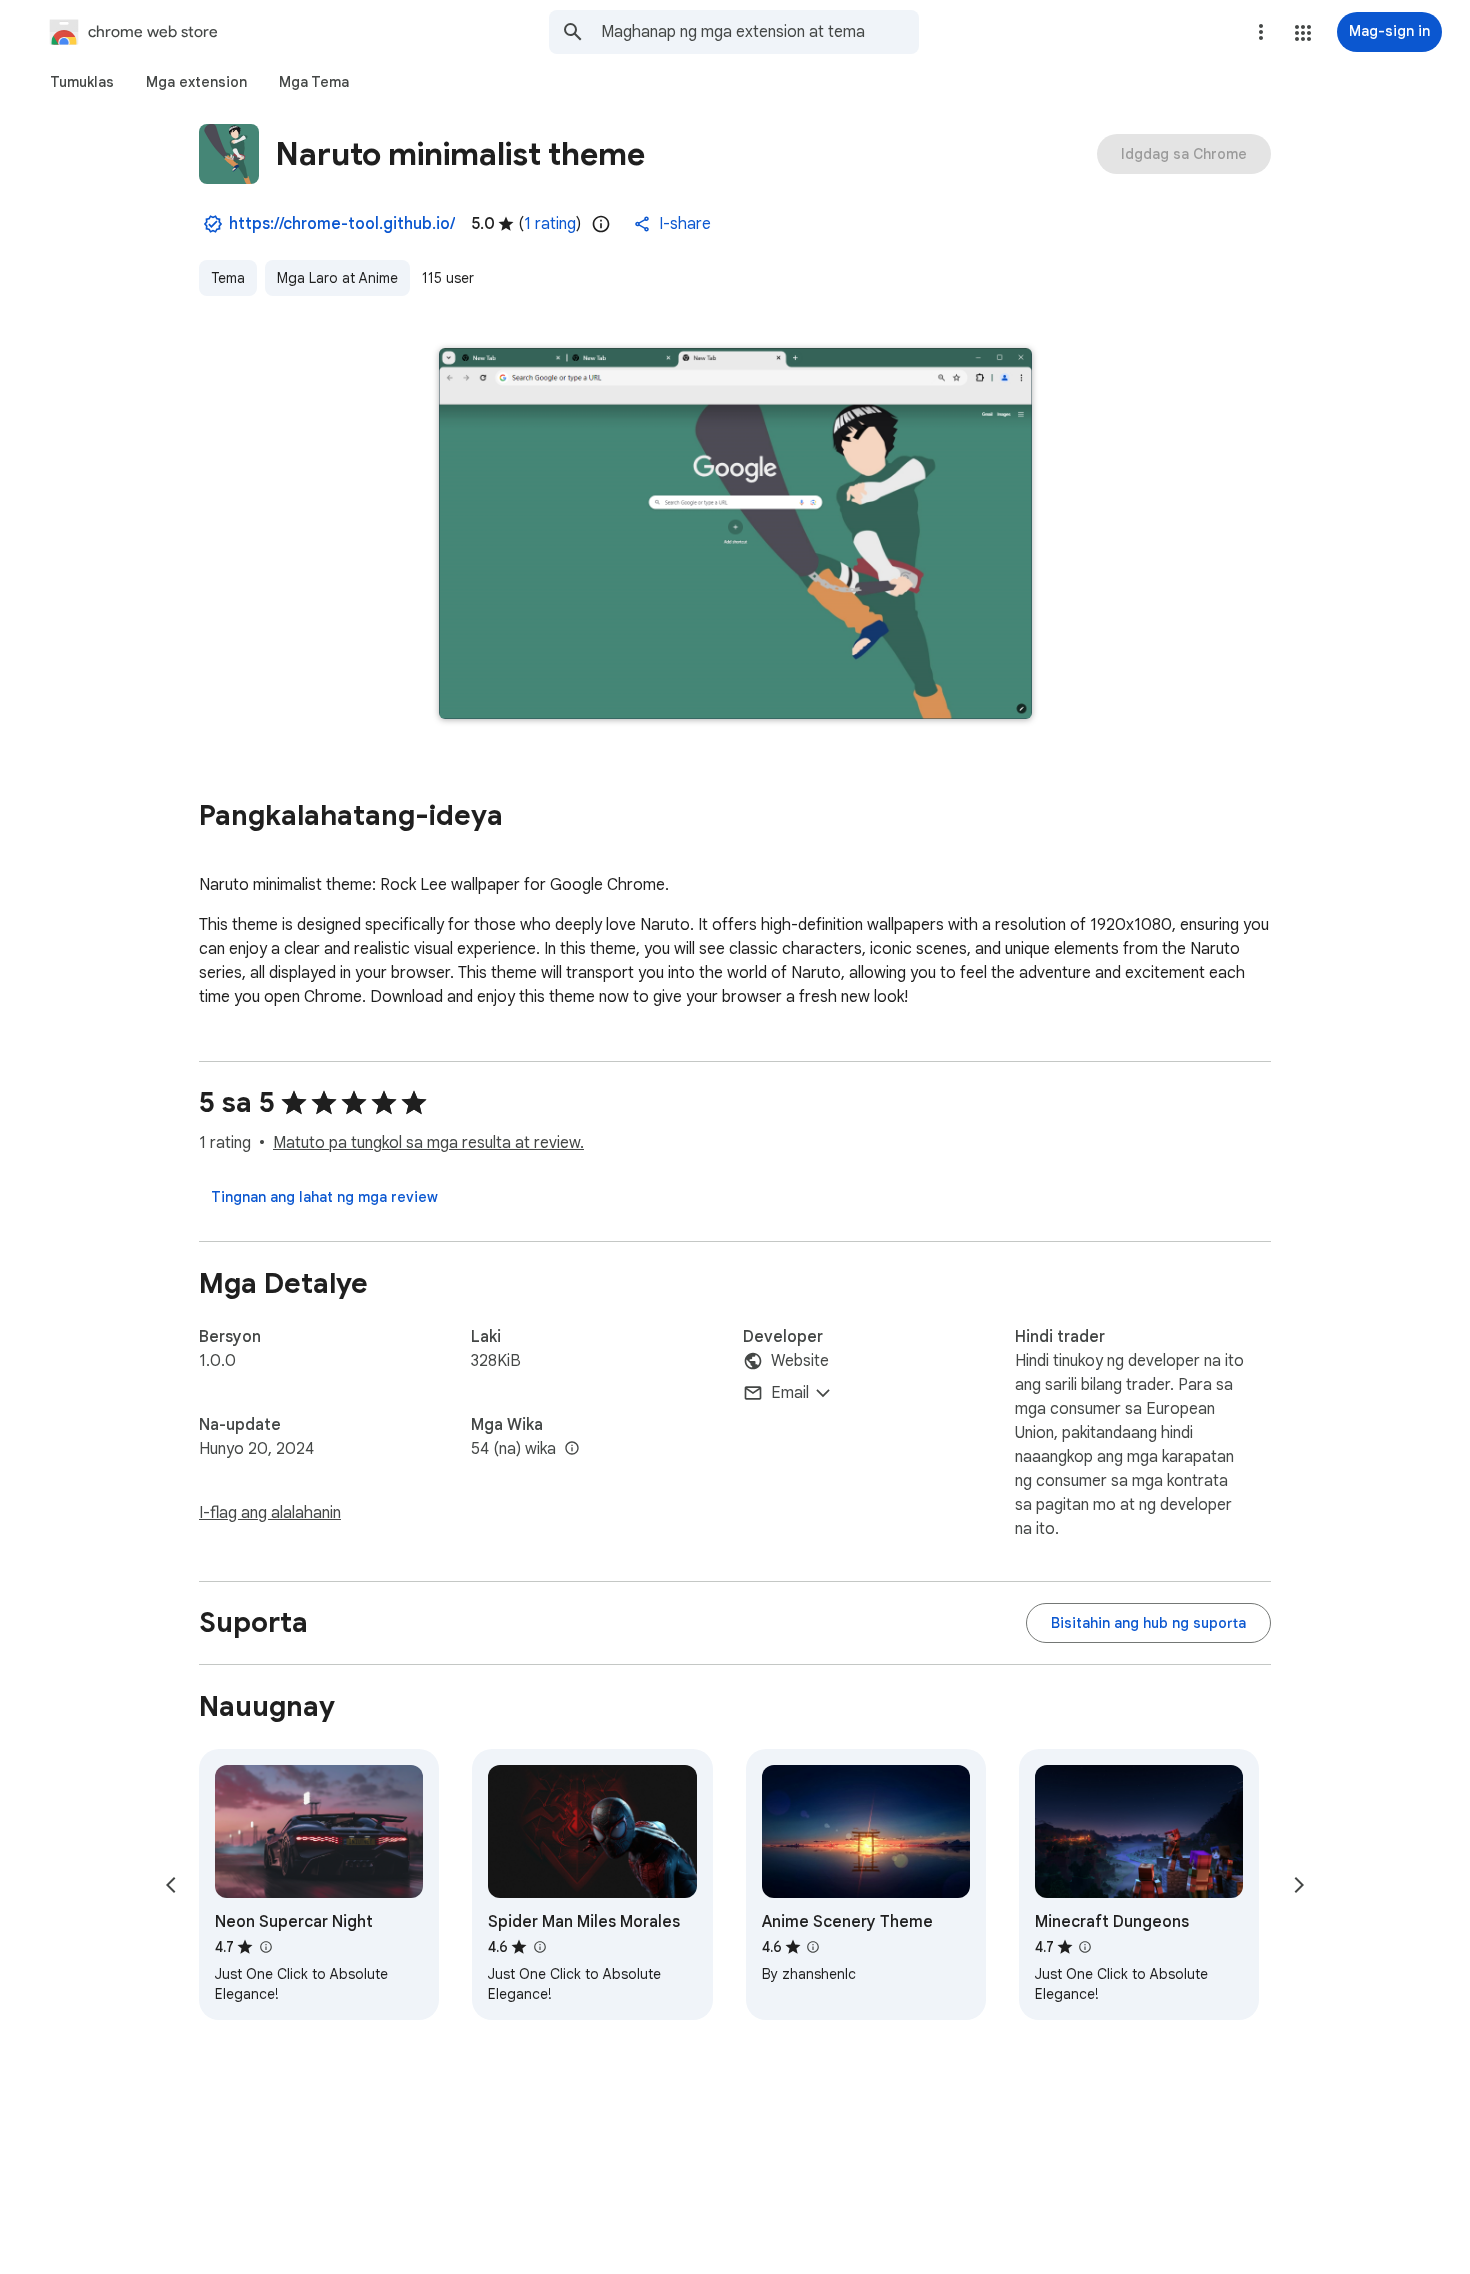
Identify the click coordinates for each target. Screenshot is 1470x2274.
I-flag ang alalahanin (270, 1513)
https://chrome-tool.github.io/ (342, 224)
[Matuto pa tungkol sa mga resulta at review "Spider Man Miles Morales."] (539, 1947)
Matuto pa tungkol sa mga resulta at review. (428, 1143)
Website (800, 1361)
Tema (228, 278)
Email (790, 1393)
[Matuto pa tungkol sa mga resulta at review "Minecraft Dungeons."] (1085, 1947)
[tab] (82, 82)
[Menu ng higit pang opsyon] (1261, 32)
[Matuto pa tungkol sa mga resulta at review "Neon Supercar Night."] (265, 1947)
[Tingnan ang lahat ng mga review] (324, 1197)
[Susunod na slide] (1299, 1885)
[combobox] (760, 32)
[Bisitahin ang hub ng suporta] (1148, 1623)
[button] (1303, 33)
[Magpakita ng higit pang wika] (572, 1449)
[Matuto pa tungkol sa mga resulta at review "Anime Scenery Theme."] (813, 1947)
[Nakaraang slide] (171, 1885)
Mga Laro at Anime (337, 278)
